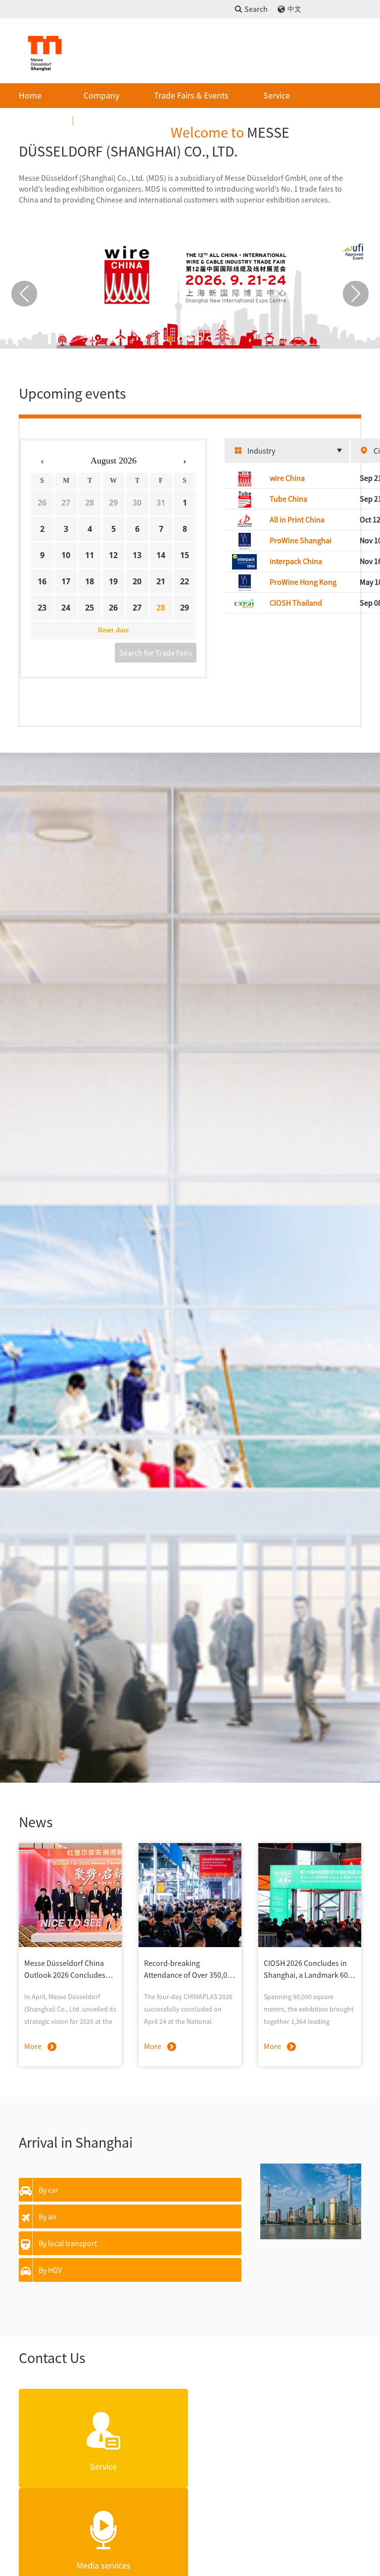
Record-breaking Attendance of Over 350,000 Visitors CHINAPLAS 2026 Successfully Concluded (190, 1969)
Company (101, 95)
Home (30, 95)
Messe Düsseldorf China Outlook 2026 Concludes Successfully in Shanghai (65, 1969)
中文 (294, 9)
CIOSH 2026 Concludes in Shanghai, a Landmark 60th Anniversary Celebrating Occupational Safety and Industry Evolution (309, 1969)
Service (277, 95)
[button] (170, 339)
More (33, 2046)
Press (46, 120)
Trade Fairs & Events (191, 95)
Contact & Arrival (122, 120)
